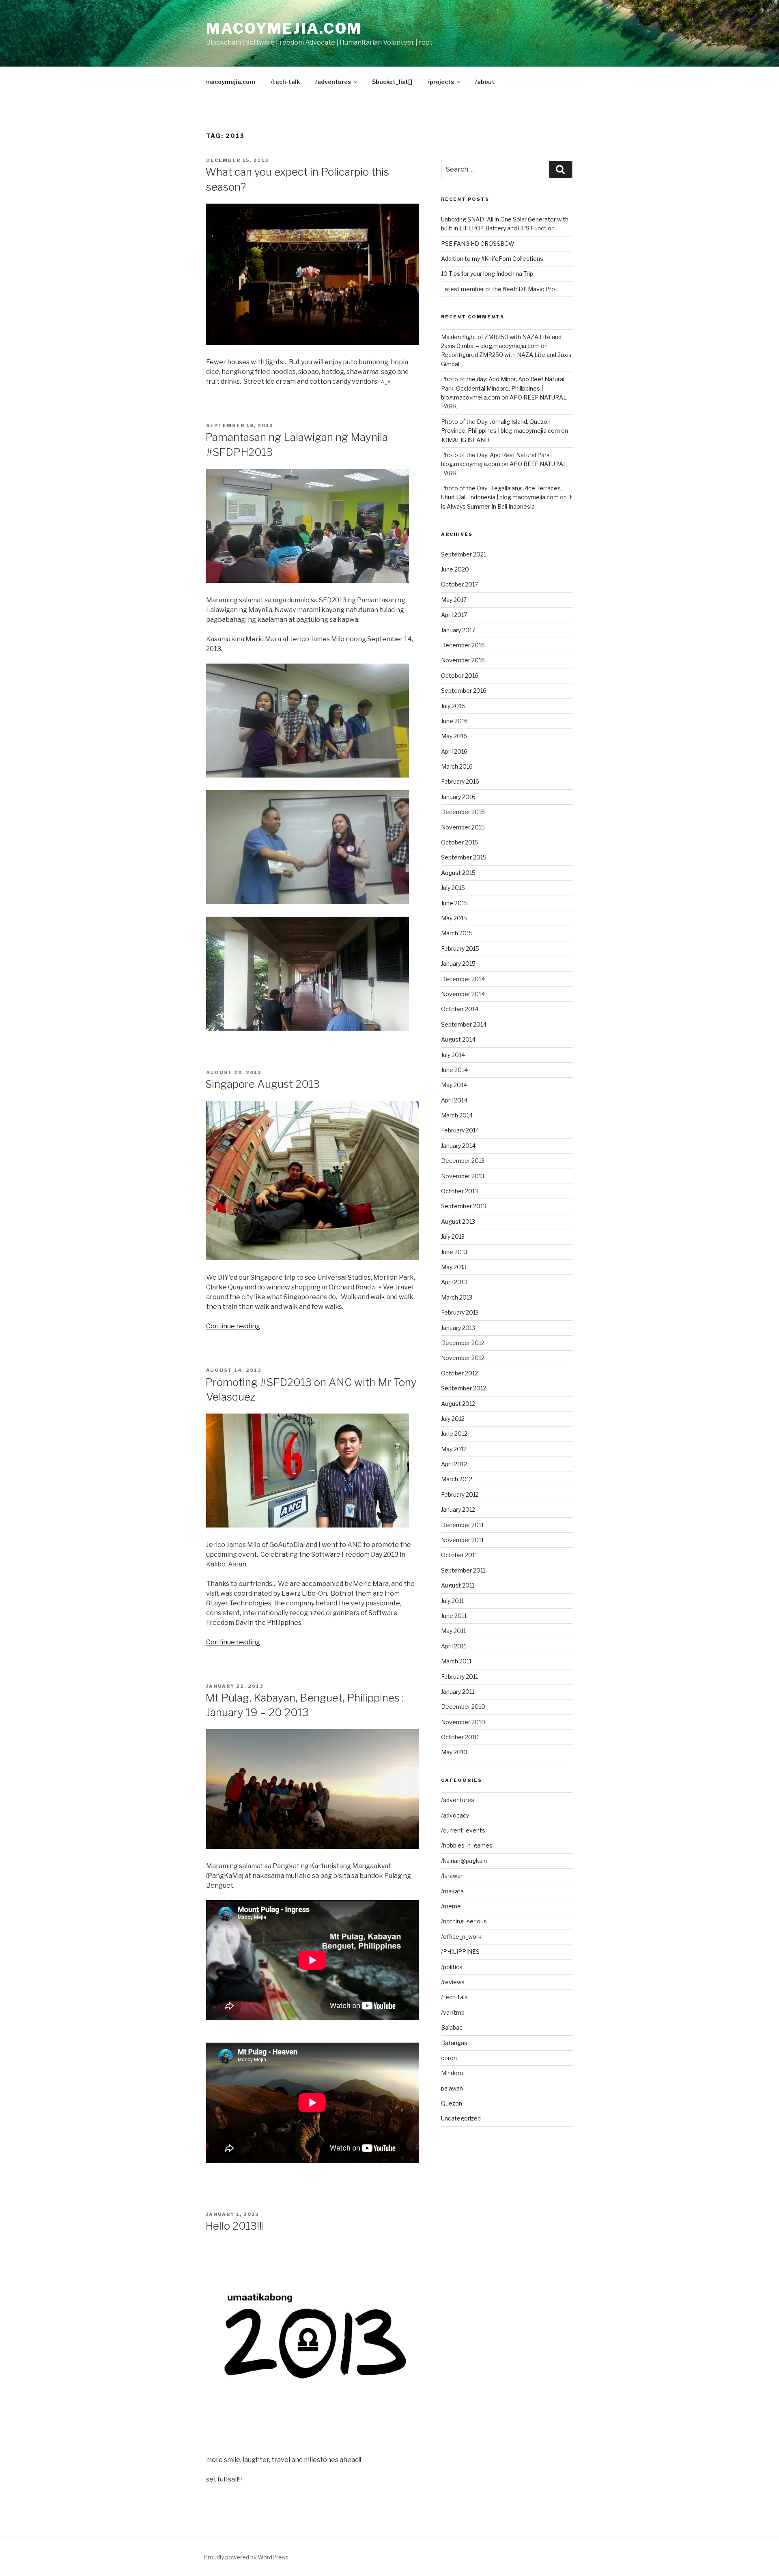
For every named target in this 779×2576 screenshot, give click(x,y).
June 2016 (454, 721)
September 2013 (464, 1206)
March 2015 (457, 933)
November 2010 (463, 1722)
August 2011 (458, 1585)
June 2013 (454, 1252)
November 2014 (463, 994)
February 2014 (460, 1130)
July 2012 (453, 1419)
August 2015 (458, 873)
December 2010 (463, 1707)
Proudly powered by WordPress (246, 2557)
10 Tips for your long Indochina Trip (487, 274)
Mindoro (452, 2073)
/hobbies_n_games (467, 1845)
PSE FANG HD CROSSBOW (478, 244)
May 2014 (454, 1085)
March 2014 (457, 1115)
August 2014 (458, 1039)
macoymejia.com (284, 28)
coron (449, 2058)
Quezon (452, 2103)
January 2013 (458, 1328)
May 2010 (454, 1752)
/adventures (333, 82)
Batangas (454, 2043)
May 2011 (453, 1631)
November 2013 (463, 1176)
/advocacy (455, 1815)
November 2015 (463, 827)
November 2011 (462, 1540)
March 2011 (456, 1661)
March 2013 (457, 1297)
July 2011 (452, 1601)
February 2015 (460, 949)
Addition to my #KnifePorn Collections (492, 259)
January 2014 (458, 1146)
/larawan (452, 1876)
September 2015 (464, 857)
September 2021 (464, 554)
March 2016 (457, 766)
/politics (452, 1967)
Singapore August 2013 (263, 1084)
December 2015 (463, 812)
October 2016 (460, 676)
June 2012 (454, 1434)
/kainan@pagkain (464, 1861)
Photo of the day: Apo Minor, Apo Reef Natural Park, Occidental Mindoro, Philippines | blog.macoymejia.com (503, 388)
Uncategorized (461, 2118)
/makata (452, 1891)
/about (485, 82)
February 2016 (460, 781)
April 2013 (454, 1282)
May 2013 (454, 1267)
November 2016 (463, 660)
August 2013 (458, 1221)
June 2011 (454, 1616)
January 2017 (458, 630)
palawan (452, 2088)
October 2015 (460, 842)
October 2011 (459, 1555)
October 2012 (459, 1373)
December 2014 (463, 979)
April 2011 (454, 1646)
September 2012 (464, 1388)
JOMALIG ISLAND (465, 440)
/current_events (463, 1830)
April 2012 (454, 1464)
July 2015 (453, 888)
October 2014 (460, 1009)
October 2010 (460, 1737)
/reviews (453, 1982)
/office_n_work (461, 1937)
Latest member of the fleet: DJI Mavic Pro (498, 289)
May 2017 (454, 600)
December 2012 (463, 1343)
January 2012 (458, 1509)
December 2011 (462, 1525)
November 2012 (463, 1358)
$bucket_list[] (392, 82)
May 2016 (454, 736)
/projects (441, 82)
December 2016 (463, 645)
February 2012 (460, 1494)
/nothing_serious (464, 1921)
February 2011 (459, 1677)
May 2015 (454, 918)
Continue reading (233, 1326)
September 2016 (464, 691)
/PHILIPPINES (460, 1952)
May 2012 (454, 1449)
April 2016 (454, 751)
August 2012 (458, 1404)
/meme (451, 1906)
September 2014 (464, 1024)
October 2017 (459, 584)
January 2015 (458, 964)
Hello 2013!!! (235, 2226)
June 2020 (455, 569)
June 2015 (454, 903)
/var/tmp (453, 2012)
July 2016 (453, 706)
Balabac (452, 2027)
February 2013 (460, 1312)
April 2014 (454, 1100)
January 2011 (458, 1692)
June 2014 (454, 1070)
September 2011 (463, 1570)
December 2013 (463, 1161)
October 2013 (459, 1191)
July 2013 (453, 1236)
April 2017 (454, 615)
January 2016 (458, 797)
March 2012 (457, 1479)
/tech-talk (285, 82)
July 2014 (453, 1055)
